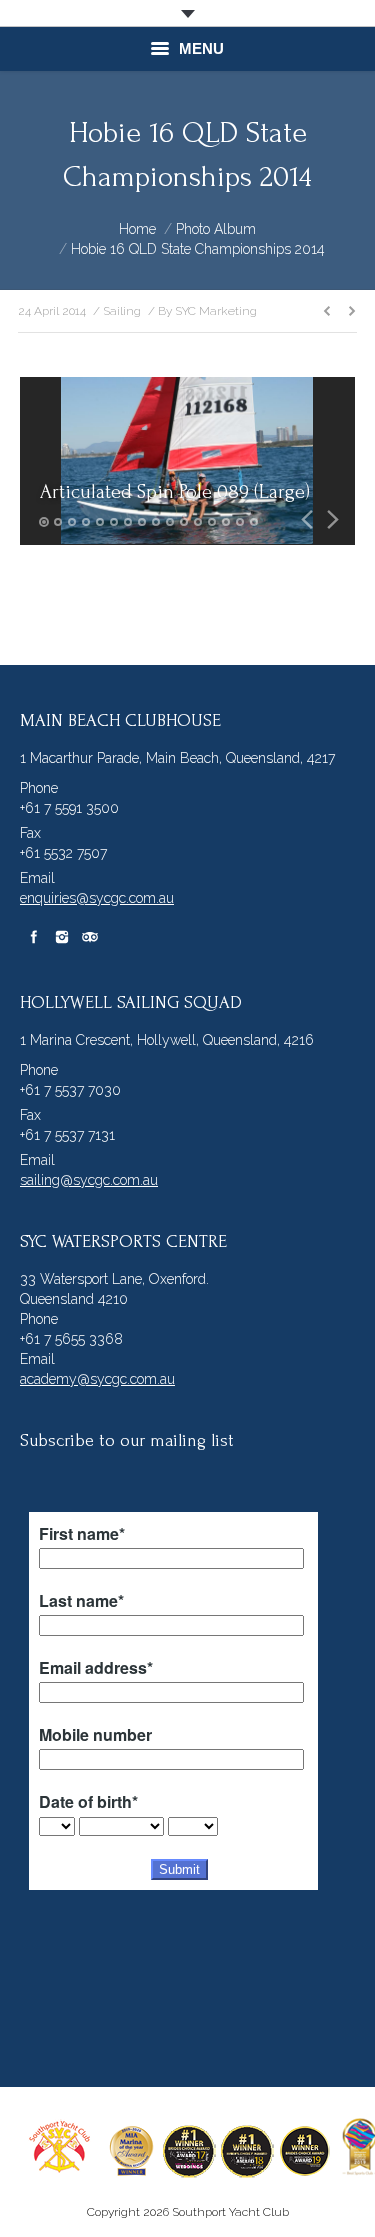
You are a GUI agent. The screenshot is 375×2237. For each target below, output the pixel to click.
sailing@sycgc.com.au (89, 1180)
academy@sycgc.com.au (97, 1379)
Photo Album (216, 229)
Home (137, 229)
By (207, 311)
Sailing (122, 311)
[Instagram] (62, 937)
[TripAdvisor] (90, 937)
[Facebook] (34, 937)
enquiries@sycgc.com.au (97, 898)
